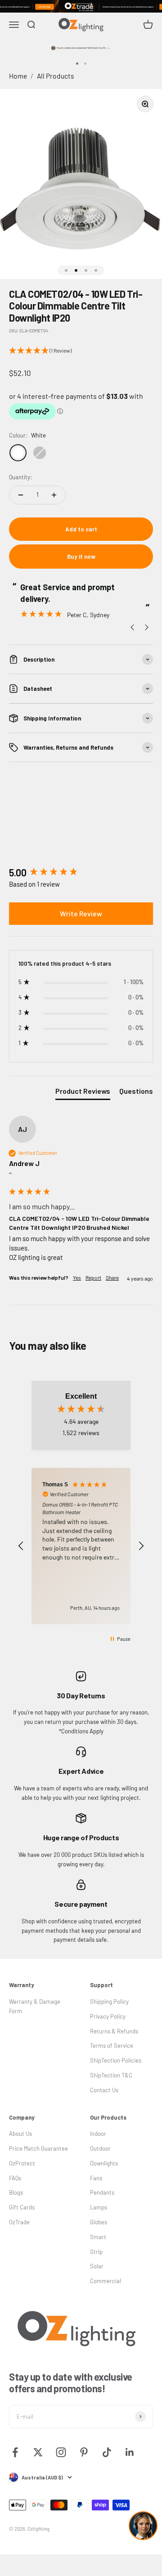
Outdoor (100, 2148)
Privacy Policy (108, 2016)
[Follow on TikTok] (107, 2452)
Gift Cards (22, 2207)
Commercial (106, 2281)
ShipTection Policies (116, 2060)
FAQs (15, 2178)
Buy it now (81, 557)
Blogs (16, 2192)
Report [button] (93, 1277)
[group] (81, 873)
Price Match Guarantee (38, 2148)
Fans (96, 2178)
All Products (56, 76)
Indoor (98, 2134)
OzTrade (19, 2222)
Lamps (99, 2207)
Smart (98, 2237)
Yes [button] (77, 1277)
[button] (81, 351)
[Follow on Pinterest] (84, 2452)
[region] (81, 1546)
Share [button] (112, 1277)
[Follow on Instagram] (61, 2452)
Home (18, 76)
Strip (96, 2252)
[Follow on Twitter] (38, 2452)
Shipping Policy (109, 2002)
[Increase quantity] (54, 495)
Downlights (104, 2163)
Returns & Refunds (114, 2031)
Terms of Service (112, 2046)
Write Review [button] (81, 913)
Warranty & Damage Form (35, 2006)
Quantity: (20, 477)
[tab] (83, 1093)
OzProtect (22, 2163)
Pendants (102, 2192)
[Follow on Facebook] (15, 2452)
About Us (20, 2134)
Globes (99, 2222)
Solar (97, 2266)
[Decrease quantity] (21, 495)
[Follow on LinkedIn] (130, 2452)
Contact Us (104, 2090)
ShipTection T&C (111, 2075)
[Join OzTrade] (81, 6)
